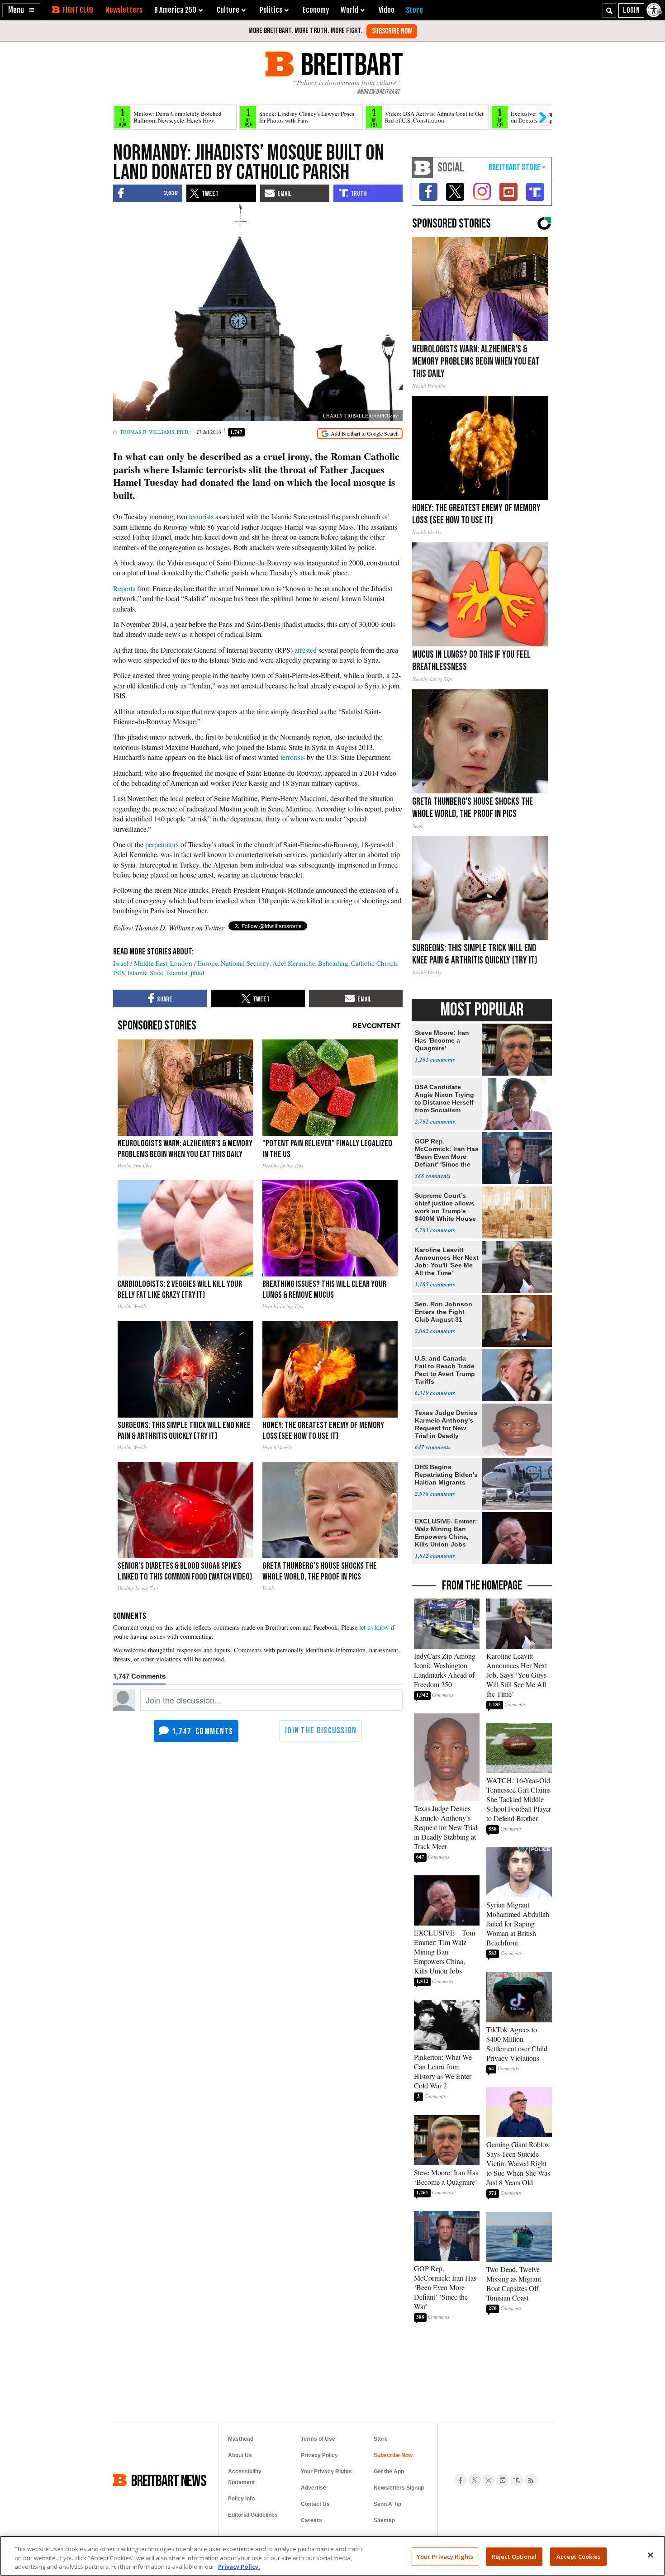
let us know (374, 1627)
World (349, 10)
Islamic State (145, 973)
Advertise (313, 2488)
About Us (240, 2455)
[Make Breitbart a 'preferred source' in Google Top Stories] (360, 434)
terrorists (201, 516)
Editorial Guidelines (253, 2515)
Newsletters (124, 10)
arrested (306, 650)
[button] (21, 10)
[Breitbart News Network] (423, 168)
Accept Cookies (579, 2556)
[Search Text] (609, 10)
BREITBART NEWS (169, 2480)
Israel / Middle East (140, 963)
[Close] (651, 2555)
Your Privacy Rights (445, 2556)
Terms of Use (318, 2439)
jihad (197, 973)
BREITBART (350, 64)
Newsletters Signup (399, 2488)
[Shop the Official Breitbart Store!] (517, 168)
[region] (332, 2556)
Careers (311, 2520)
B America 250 (175, 10)
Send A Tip (387, 2504)
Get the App (389, 2472)
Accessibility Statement (245, 2477)
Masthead (241, 2439)
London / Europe (194, 963)
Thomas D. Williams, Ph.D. (155, 432)
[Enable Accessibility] (655, 10)
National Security (245, 963)
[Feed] (531, 2480)
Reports (124, 588)
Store (381, 2439)
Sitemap (384, 2520)
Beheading (333, 963)
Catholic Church (374, 963)
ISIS (119, 973)
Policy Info (241, 2499)
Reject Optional (514, 2556)
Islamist (177, 973)
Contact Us (315, 2504)
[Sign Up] (392, 31)
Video (387, 10)
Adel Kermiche (294, 963)
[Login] (631, 10)
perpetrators (162, 844)
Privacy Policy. (239, 2567)
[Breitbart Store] (414, 10)
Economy (316, 10)
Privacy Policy (319, 2455)
